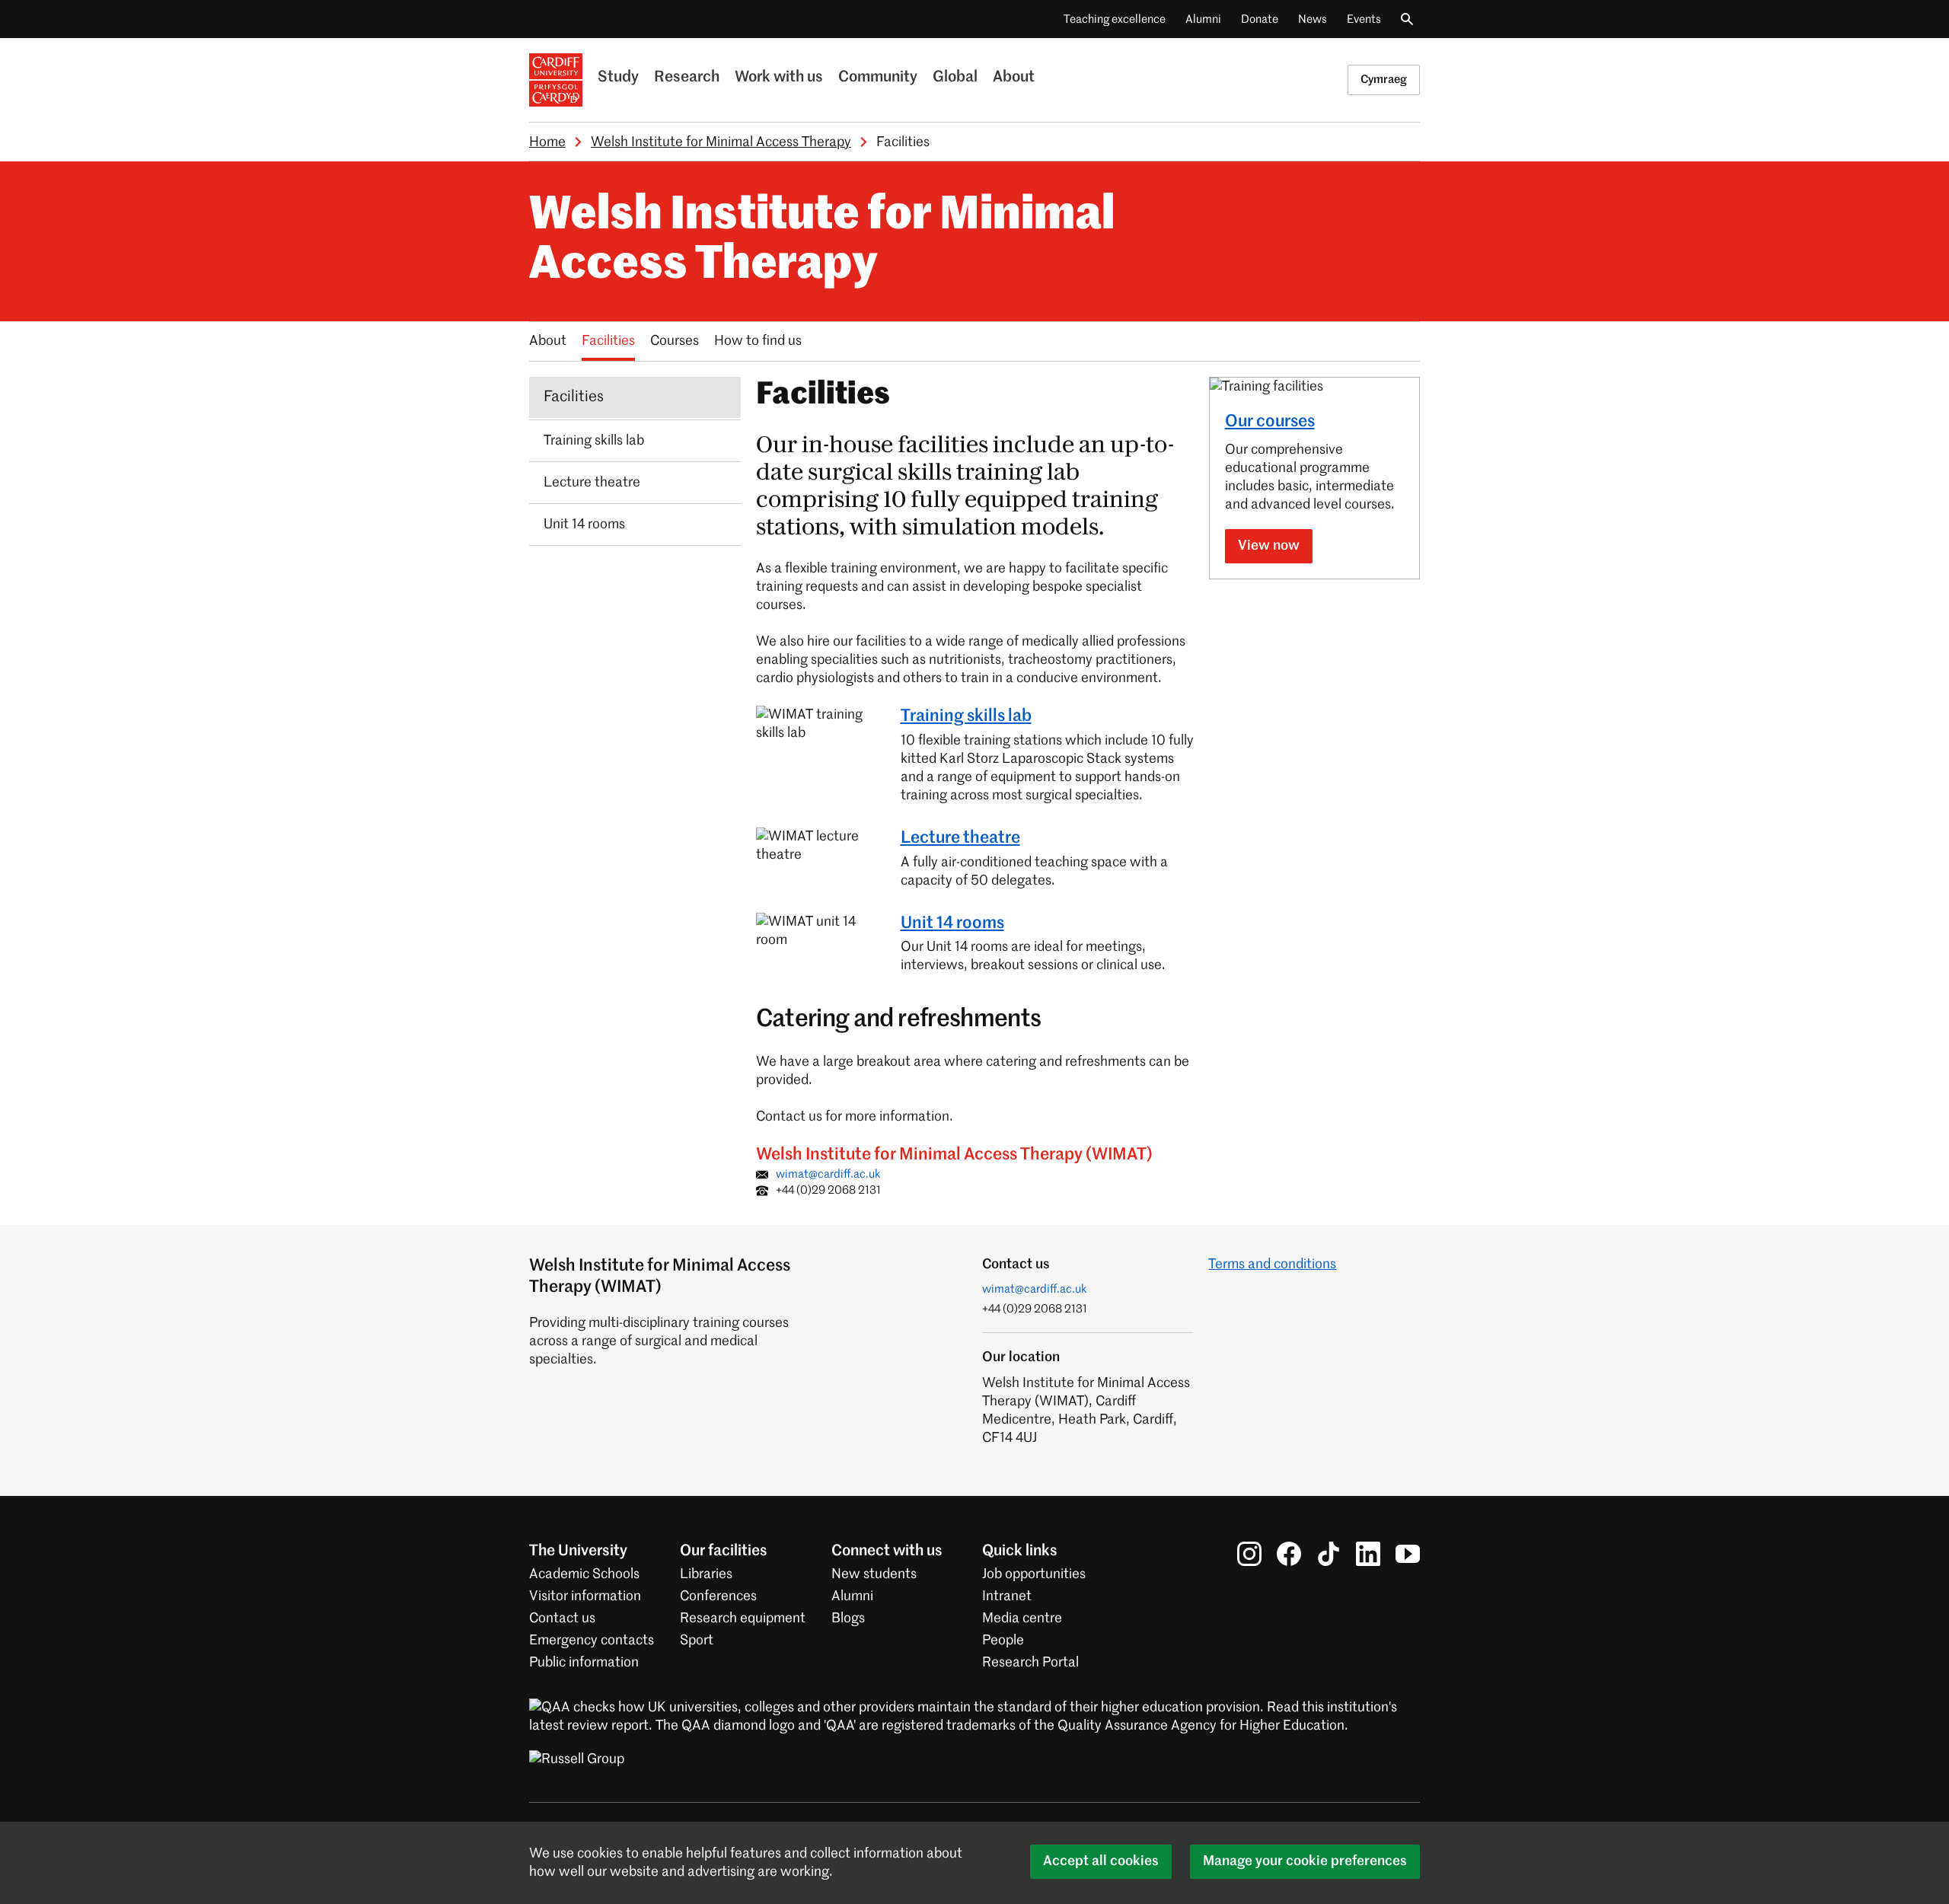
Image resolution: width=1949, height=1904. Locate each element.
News (1313, 19)
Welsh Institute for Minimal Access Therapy (721, 142)
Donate (1260, 19)
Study (618, 78)
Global (955, 78)
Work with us (779, 78)
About (1014, 78)
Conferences (718, 1596)
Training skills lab (966, 716)
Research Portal (1030, 1663)
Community (878, 78)
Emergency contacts (592, 1641)
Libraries (706, 1574)
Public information (584, 1663)
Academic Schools (584, 1574)
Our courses (1270, 422)
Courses (675, 341)
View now (1269, 546)
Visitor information (585, 1596)
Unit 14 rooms (952, 923)
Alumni (1203, 19)
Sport (697, 1641)
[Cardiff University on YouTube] (1408, 1554)
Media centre (1022, 1619)
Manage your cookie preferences (1305, 1861)
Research (687, 78)
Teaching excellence (1115, 19)
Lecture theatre (960, 838)
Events (1364, 19)
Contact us (562, 1619)
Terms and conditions (1272, 1265)
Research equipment (743, 1619)
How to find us (758, 341)
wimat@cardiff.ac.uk (828, 1174)
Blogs (848, 1619)
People (1003, 1641)
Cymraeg (1384, 80)
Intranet (1007, 1596)
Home (547, 142)
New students (874, 1574)
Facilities (608, 341)
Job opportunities (1034, 1574)
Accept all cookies (1101, 1861)
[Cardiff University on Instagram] (1249, 1554)
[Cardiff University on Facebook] (1289, 1554)
